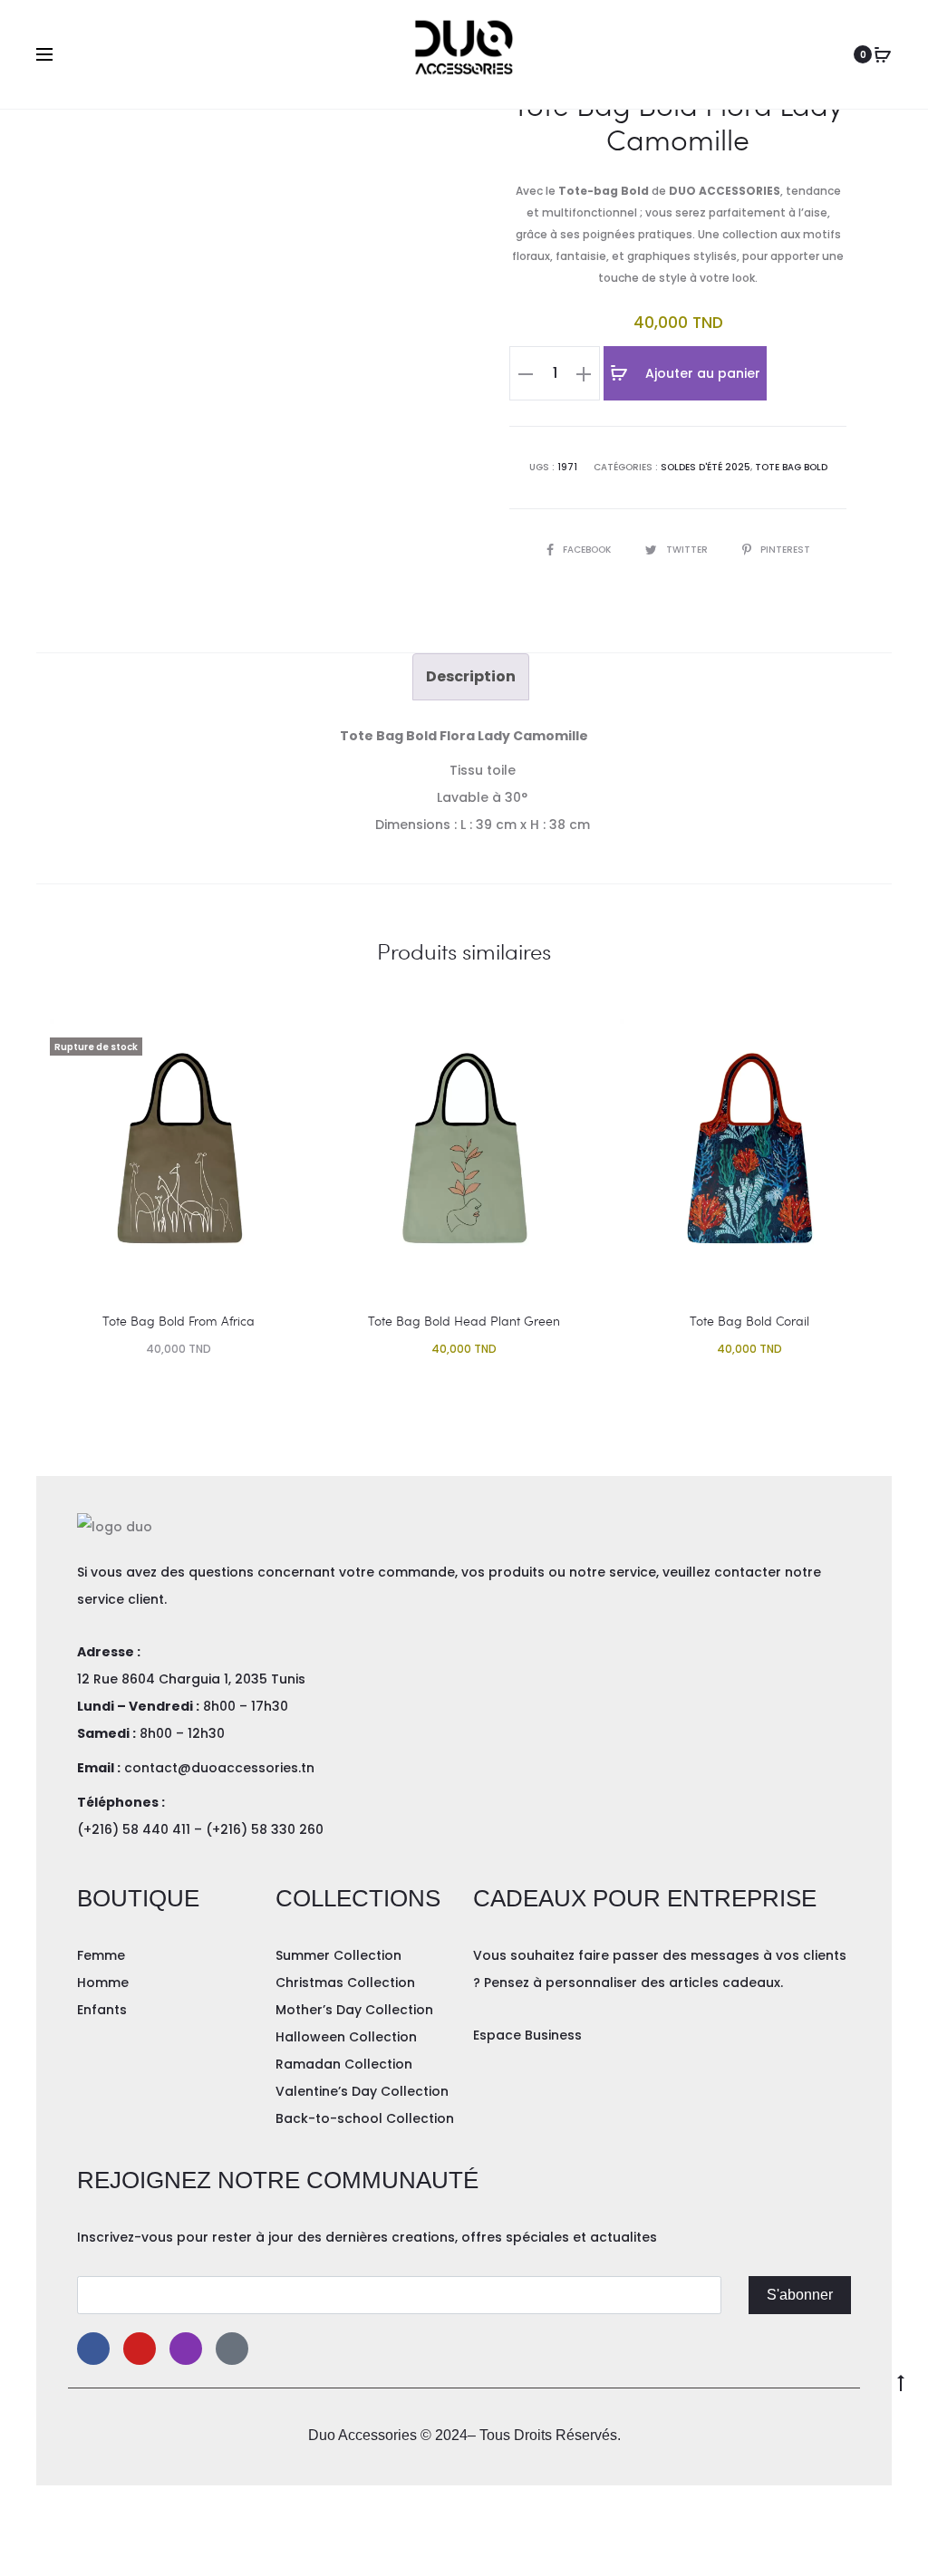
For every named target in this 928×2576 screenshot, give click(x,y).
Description (471, 676)
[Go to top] (901, 2381)
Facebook (588, 550)
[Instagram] (186, 2349)
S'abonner (800, 2295)
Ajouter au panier (701, 373)
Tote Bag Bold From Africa (179, 1321)
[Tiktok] (232, 2349)
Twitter (688, 550)
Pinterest (785, 550)
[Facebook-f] (93, 2349)
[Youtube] (140, 2349)
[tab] (471, 677)
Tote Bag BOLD (791, 467)
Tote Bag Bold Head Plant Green (464, 1321)
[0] (883, 54)
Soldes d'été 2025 (706, 467)
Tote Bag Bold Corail (749, 1321)
